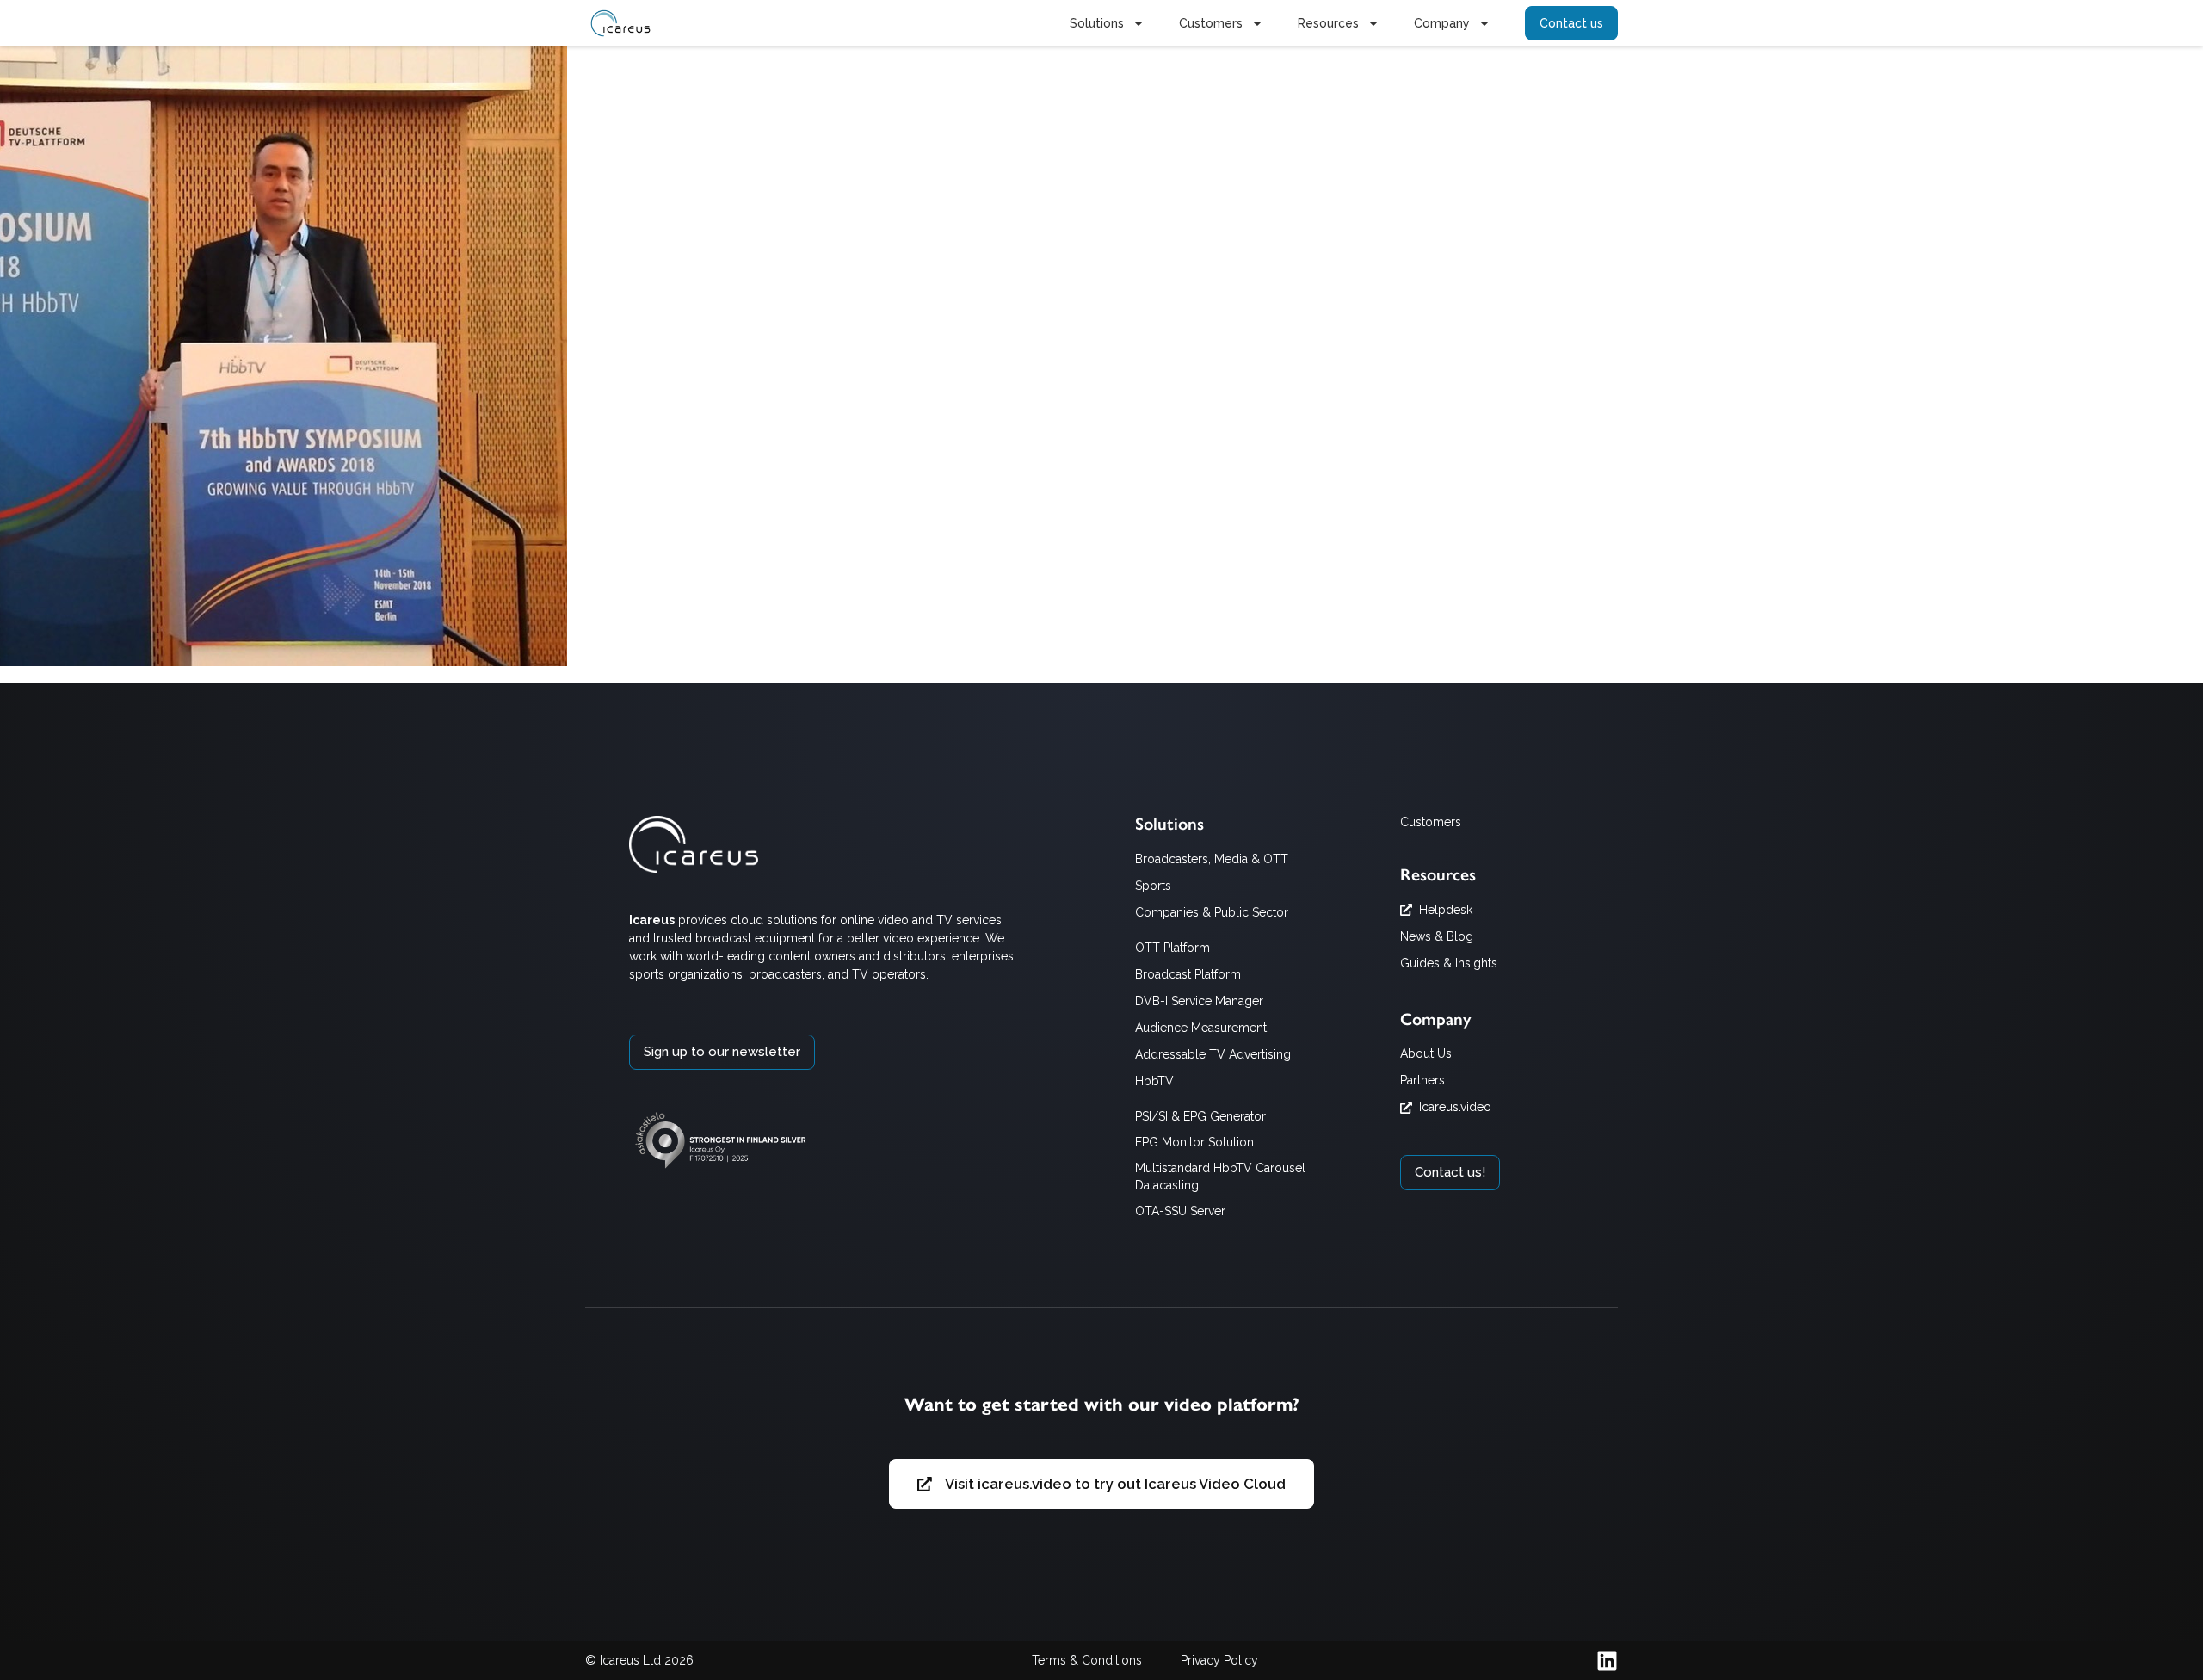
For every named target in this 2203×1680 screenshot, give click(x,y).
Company (1442, 23)
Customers (1211, 23)
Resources (1328, 23)
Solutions (1097, 23)
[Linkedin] (1607, 1661)
